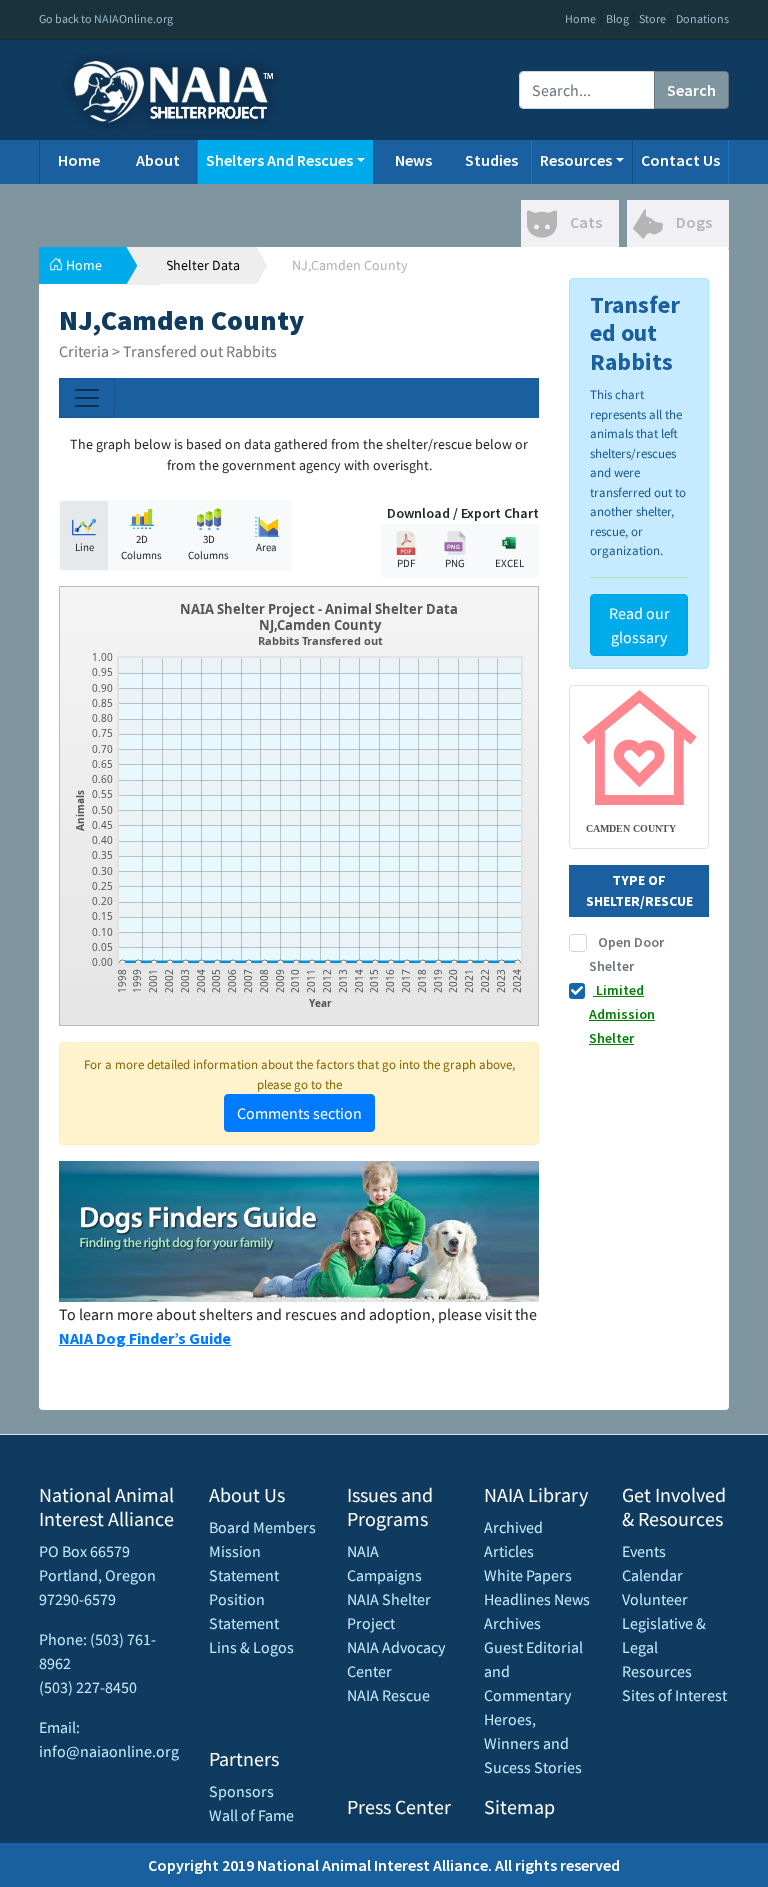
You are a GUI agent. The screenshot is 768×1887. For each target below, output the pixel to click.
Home (580, 18)
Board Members (262, 1527)
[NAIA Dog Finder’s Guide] (299, 1229)
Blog (617, 18)
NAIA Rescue (388, 1695)
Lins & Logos (251, 1647)
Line (84, 547)
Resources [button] (576, 160)
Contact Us (680, 160)
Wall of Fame (251, 1815)
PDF (406, 563)
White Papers (528, 1575)
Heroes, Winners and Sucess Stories (533, 1743)
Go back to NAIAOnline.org (106, 18)
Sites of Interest (674, 1695)
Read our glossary (639, 625)
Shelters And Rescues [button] (279, 160)
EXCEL (509, 563)
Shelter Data (203, 265)
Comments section (299, 1113)
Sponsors (241, 1791)
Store (652, 18)
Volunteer (655, 1599)
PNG (455, 563)
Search (691, 90)
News (413, 160)
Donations (702, 18)
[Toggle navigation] (87, 398)
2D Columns (141, 547)
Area (266, 547)
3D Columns (208, 547)
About (158, 160)
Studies (491, 160)
